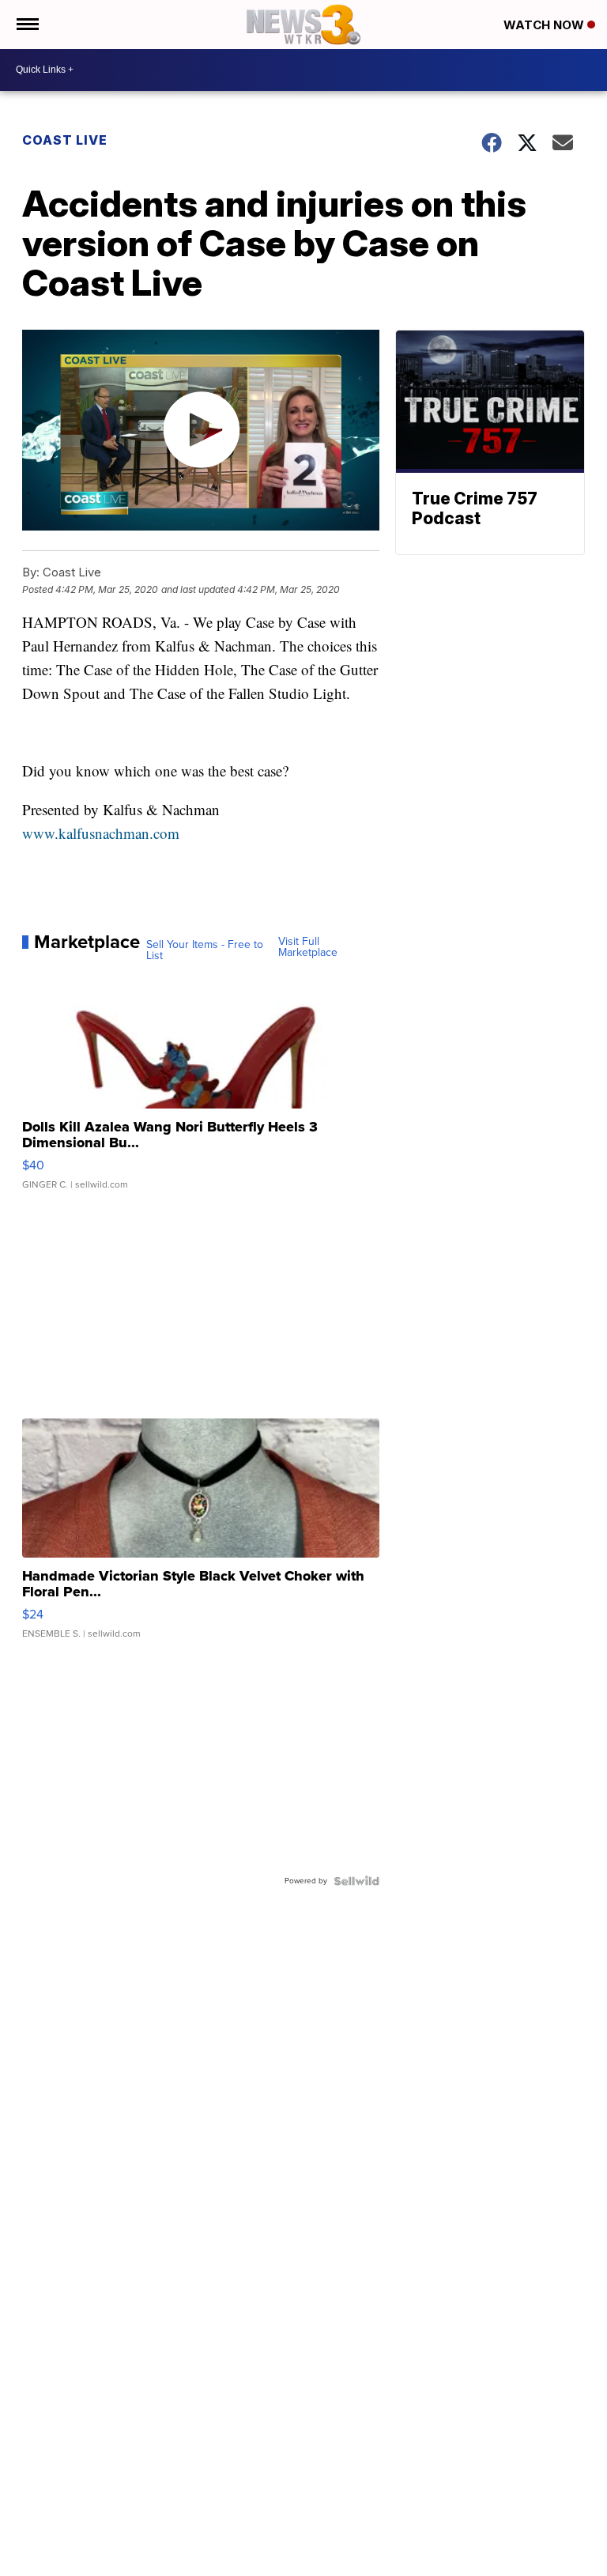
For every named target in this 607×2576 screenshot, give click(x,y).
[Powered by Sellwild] (356, 1881)
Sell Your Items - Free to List (205, 950)
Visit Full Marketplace (308, 947)
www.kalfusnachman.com (101, 833)
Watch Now (545, 25)
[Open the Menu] (26, 25)
